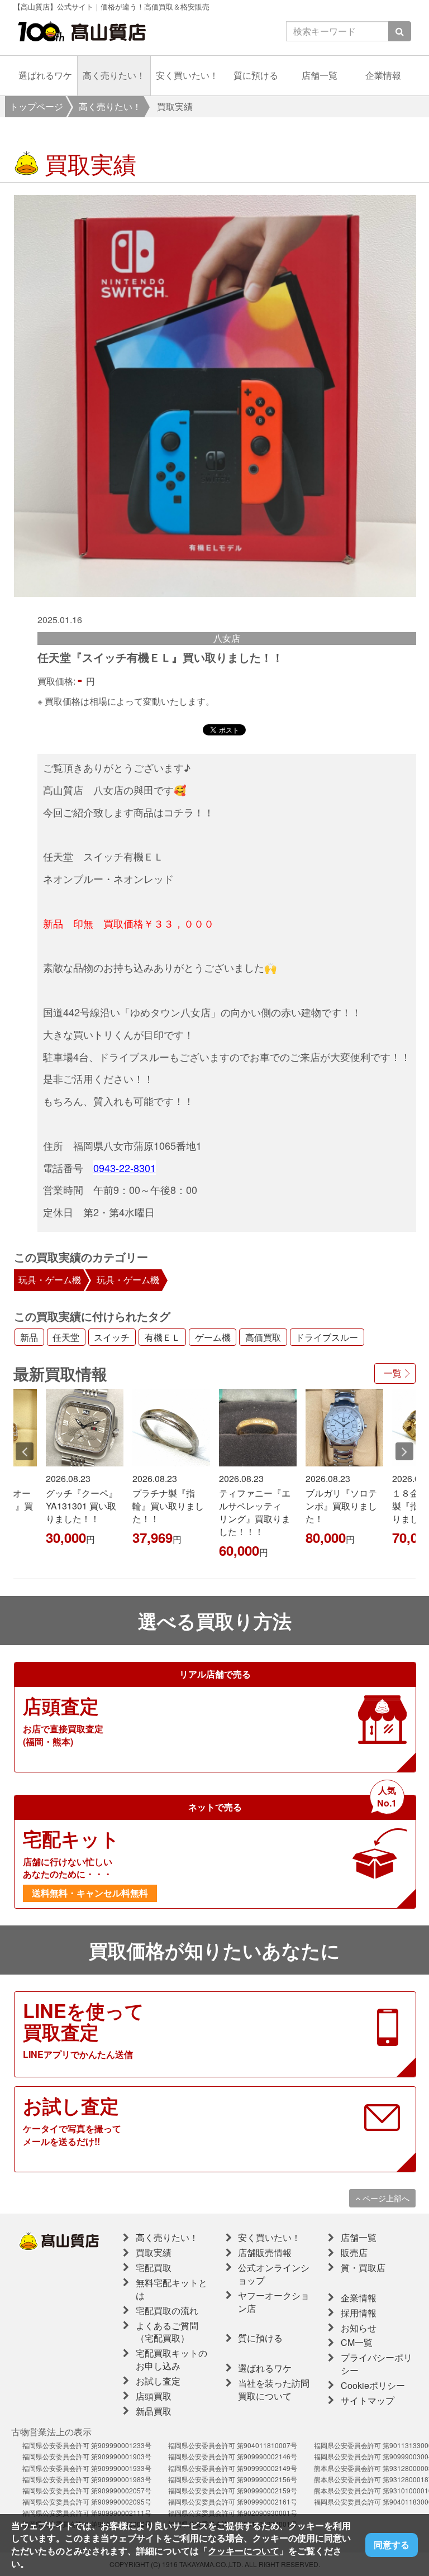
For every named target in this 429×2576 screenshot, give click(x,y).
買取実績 (154, 2252)
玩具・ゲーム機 (50, 1280)
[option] (215, 396)
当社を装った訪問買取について (274, 2389)
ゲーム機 (213, 1337)
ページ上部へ (385, 2198)
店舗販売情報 (265, 2252)
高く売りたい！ (114, 75)
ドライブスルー (327, 1337)
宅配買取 (154, 2267)
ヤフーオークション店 (274, 2302)
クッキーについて (244, 2551)
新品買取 (154, 2411)
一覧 (393, 1373)
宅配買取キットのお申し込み (171, 2359)
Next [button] (404, 1451)
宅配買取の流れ (167, 2310)
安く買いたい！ (187, 75)
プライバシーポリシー (376, 2364)
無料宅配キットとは (171, 2289)
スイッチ (112, 1337)
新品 (29, 1337)
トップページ (36, 106)
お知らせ (359, 2328)
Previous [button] (25, 1451)
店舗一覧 (320, 75)
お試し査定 (158, 2381)
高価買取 (263, 1337)
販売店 (354, 2252)
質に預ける (256, 75)
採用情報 (359, 2313)
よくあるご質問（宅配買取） (167, 2332)
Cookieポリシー (373, 2385)
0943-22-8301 (125, 1168)
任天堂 (66, 1337)
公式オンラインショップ (274, 2274)
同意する (392, 2544)
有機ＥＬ (163, 1337)
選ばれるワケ (45, 75)
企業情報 (383, 75)
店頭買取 (154, 2396)
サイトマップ (368, 2400)
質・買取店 (363, 2267)
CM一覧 (357, 2342)
